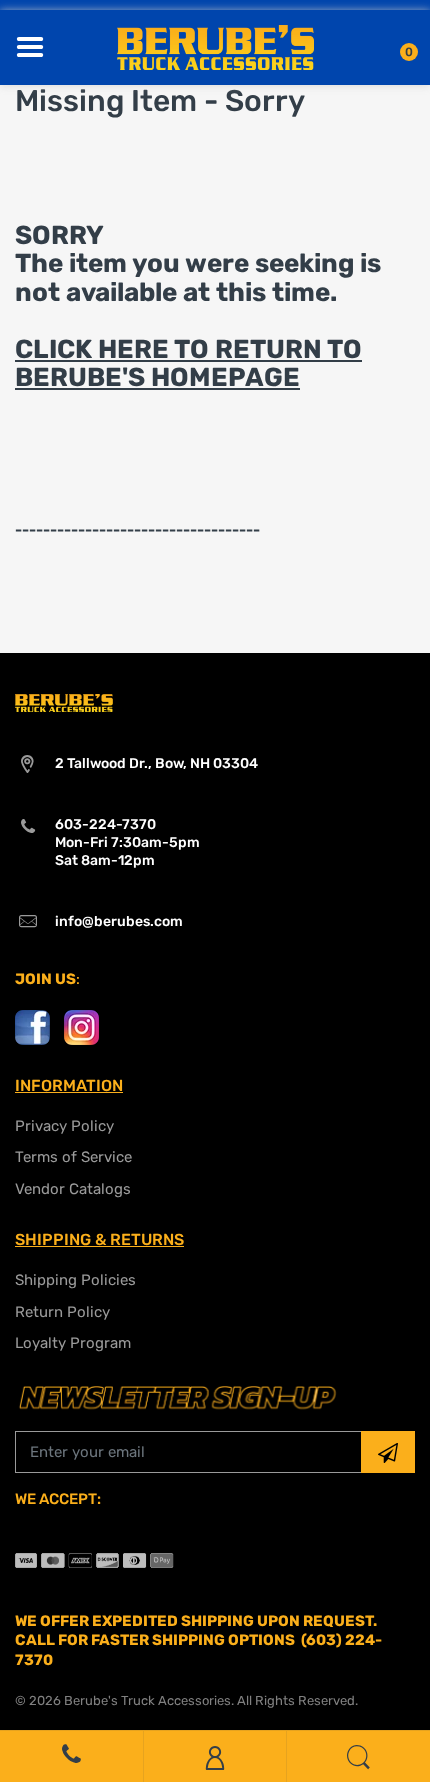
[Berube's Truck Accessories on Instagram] (81, 1026)
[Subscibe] (388, 1452)
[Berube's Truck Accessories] (215, 46)
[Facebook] (32, 1026)
